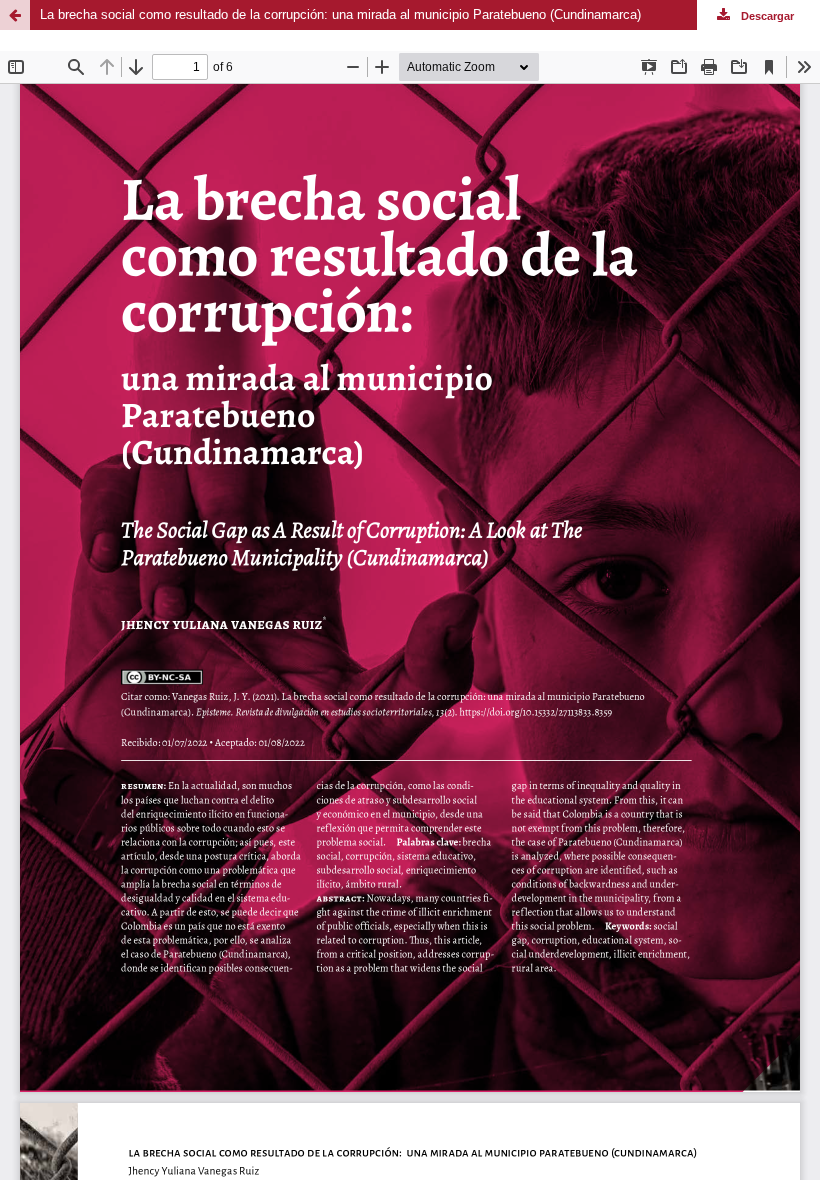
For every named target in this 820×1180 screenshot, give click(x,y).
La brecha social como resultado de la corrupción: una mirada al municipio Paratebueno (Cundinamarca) (340, 14)
